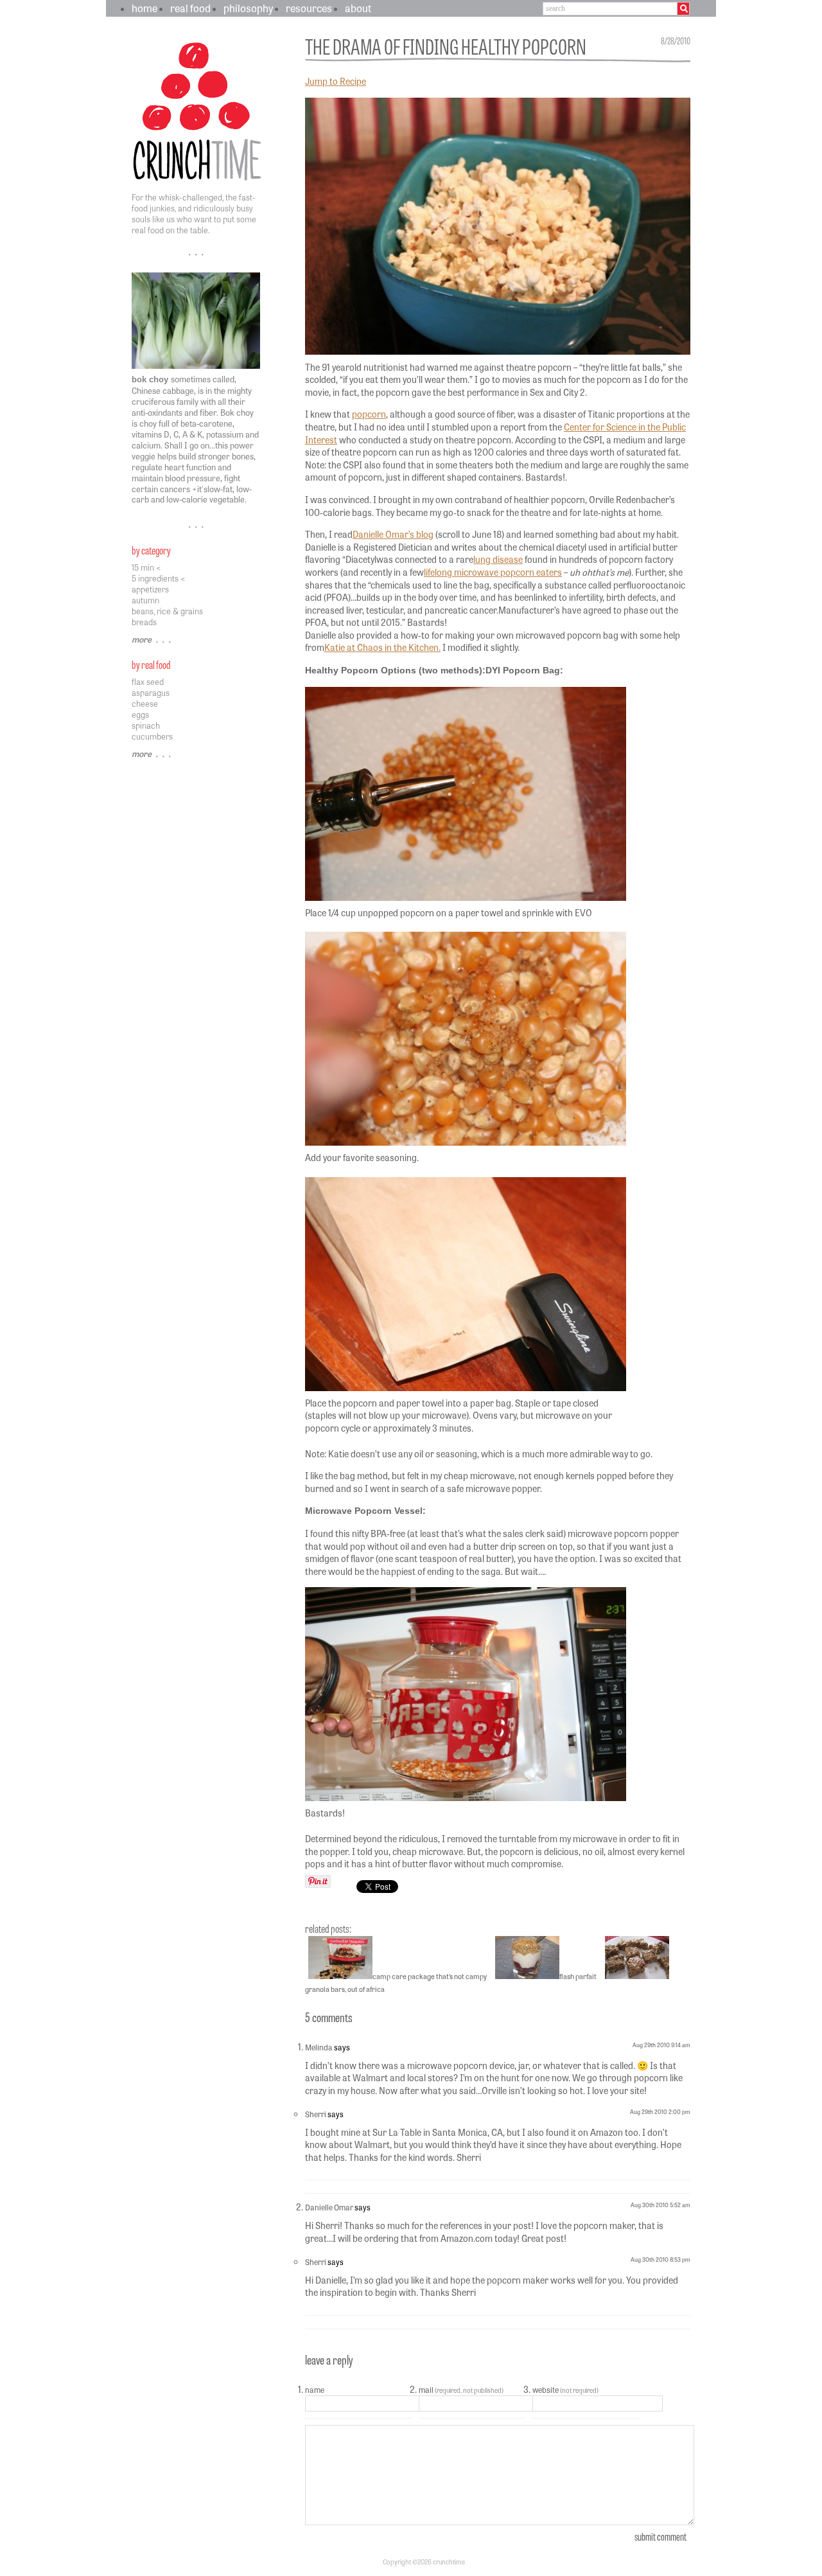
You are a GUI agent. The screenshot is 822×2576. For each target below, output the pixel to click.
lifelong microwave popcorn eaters (493, 572)
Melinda (319, 2047)
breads (144, 622)
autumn (145, 600)
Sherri (316, 2114)
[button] (377, 1888)
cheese (145, 703)
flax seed (148, 681)
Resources (309, 8)
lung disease (498, 559)
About (358, 8)
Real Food (190, 8)
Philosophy (248, 8)
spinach (146, 725)
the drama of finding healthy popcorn (446, 45)
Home (144, 8)
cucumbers (152, 736)
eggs (140, 714)
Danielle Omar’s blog (393, 534)
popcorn (369, 414)
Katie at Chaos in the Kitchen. (382, 647)
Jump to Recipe (336, 81)
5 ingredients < (159, 578)
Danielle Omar (329, 2207)
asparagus (151, 692)
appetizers (150, 589)
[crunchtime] (199, 182)
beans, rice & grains (167, 611)
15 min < (146, 567)
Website (565, 2390)
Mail (461, 2390)
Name (315, 2390)
